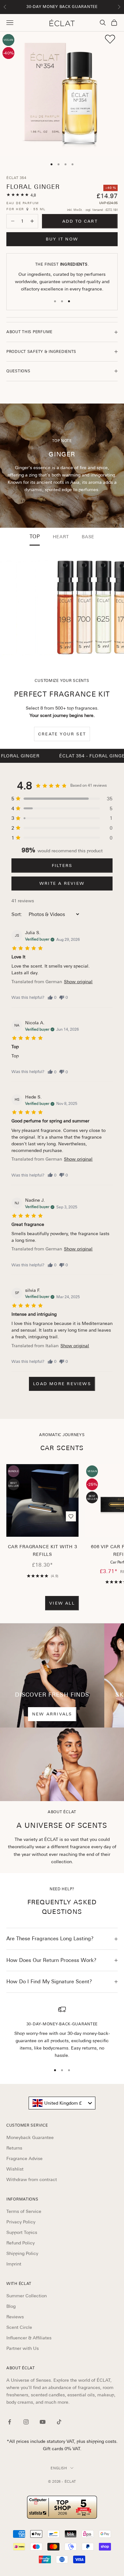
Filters (62, 866)
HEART (61, 537)
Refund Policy (21, 2243)
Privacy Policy (21, 2222)
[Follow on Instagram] (26, 2422)
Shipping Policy (22, 2253)
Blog (11, 2306)
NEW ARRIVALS (52, 1714)
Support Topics (22, 2232)
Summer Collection (27, 2296)
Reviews (15, 2317)
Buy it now (62, 239)
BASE (88, 537)
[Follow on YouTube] (43, 2422)
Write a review (62, 883)
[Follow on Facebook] (10, 2422)
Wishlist (15, 2169)
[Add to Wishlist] (110, 39)
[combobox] (62, 2103)
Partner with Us (23, 2348)
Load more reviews (62, 1384)
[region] (62, 2032)
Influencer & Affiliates (29, 2338)
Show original (78, 982)
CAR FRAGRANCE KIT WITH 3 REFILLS (43, 1550)
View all (62, 1603)
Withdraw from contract (32, 2179)
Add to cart (80, 221)
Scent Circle (19, 2327)
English (59, 2468)
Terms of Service (24, 2211)
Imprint (14, 2264)
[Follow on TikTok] (59, 2422)
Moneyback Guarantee (30, 2137)
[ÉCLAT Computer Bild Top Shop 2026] (62, 2507)
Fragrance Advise (24, 2158)
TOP (35, 537)
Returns (14, 2148)
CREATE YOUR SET (62, 734)
